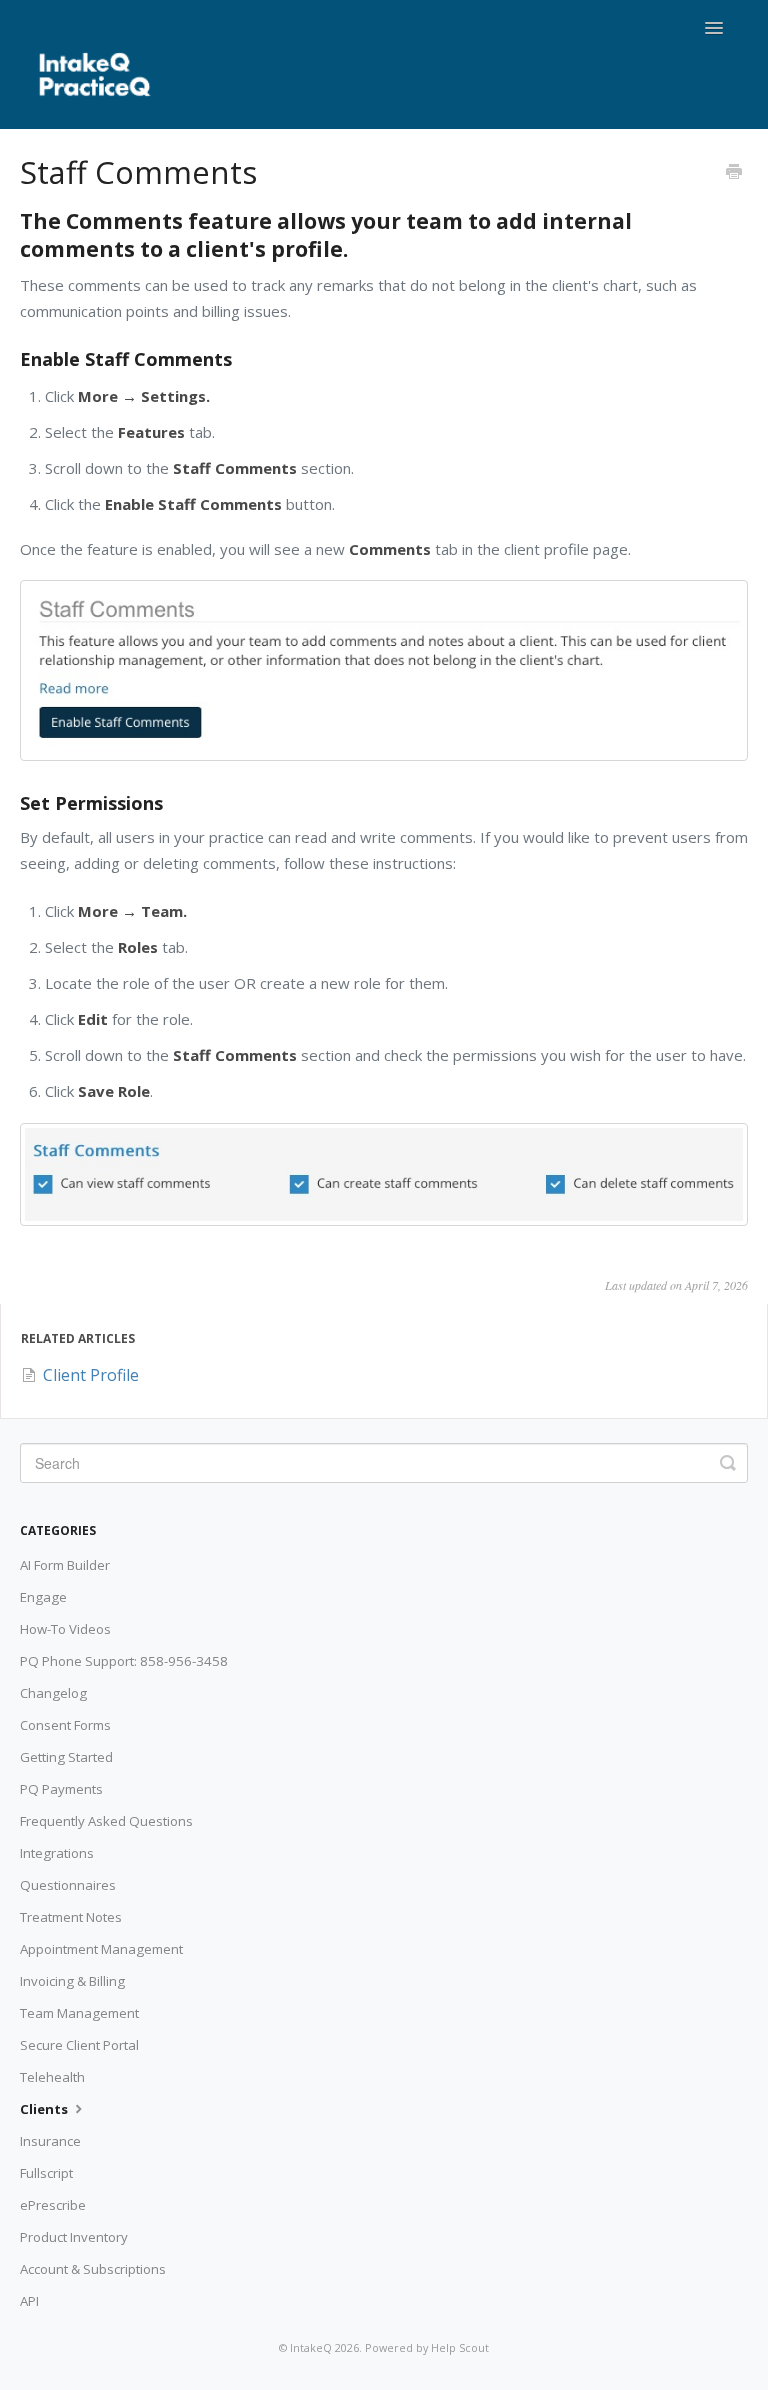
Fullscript (46, 2173)
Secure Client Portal (79, 2045)
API (29, 2301)
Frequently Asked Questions (106, 1821)
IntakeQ (311, 2347)
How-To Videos (65, 1629)
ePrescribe (53, 2205)
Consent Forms (65, 1725)
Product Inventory (74, 2237)
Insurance (50, 2141)
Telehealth (52, 2077)
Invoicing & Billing (72, 1981)
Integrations (57, 1853)
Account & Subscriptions (93, 2269)
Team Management (79, 2013)
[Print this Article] (734, 173)
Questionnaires (68, 1885)
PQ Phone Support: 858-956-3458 (124, 1661)
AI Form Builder (65, 1565)
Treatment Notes (71, 1917)
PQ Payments (61, 1789)
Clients (45, 2109)
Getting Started (66, 1757)
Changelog (53, 1693)
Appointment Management (101, 1949)
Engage (43, 1597)
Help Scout (460, 2347)
